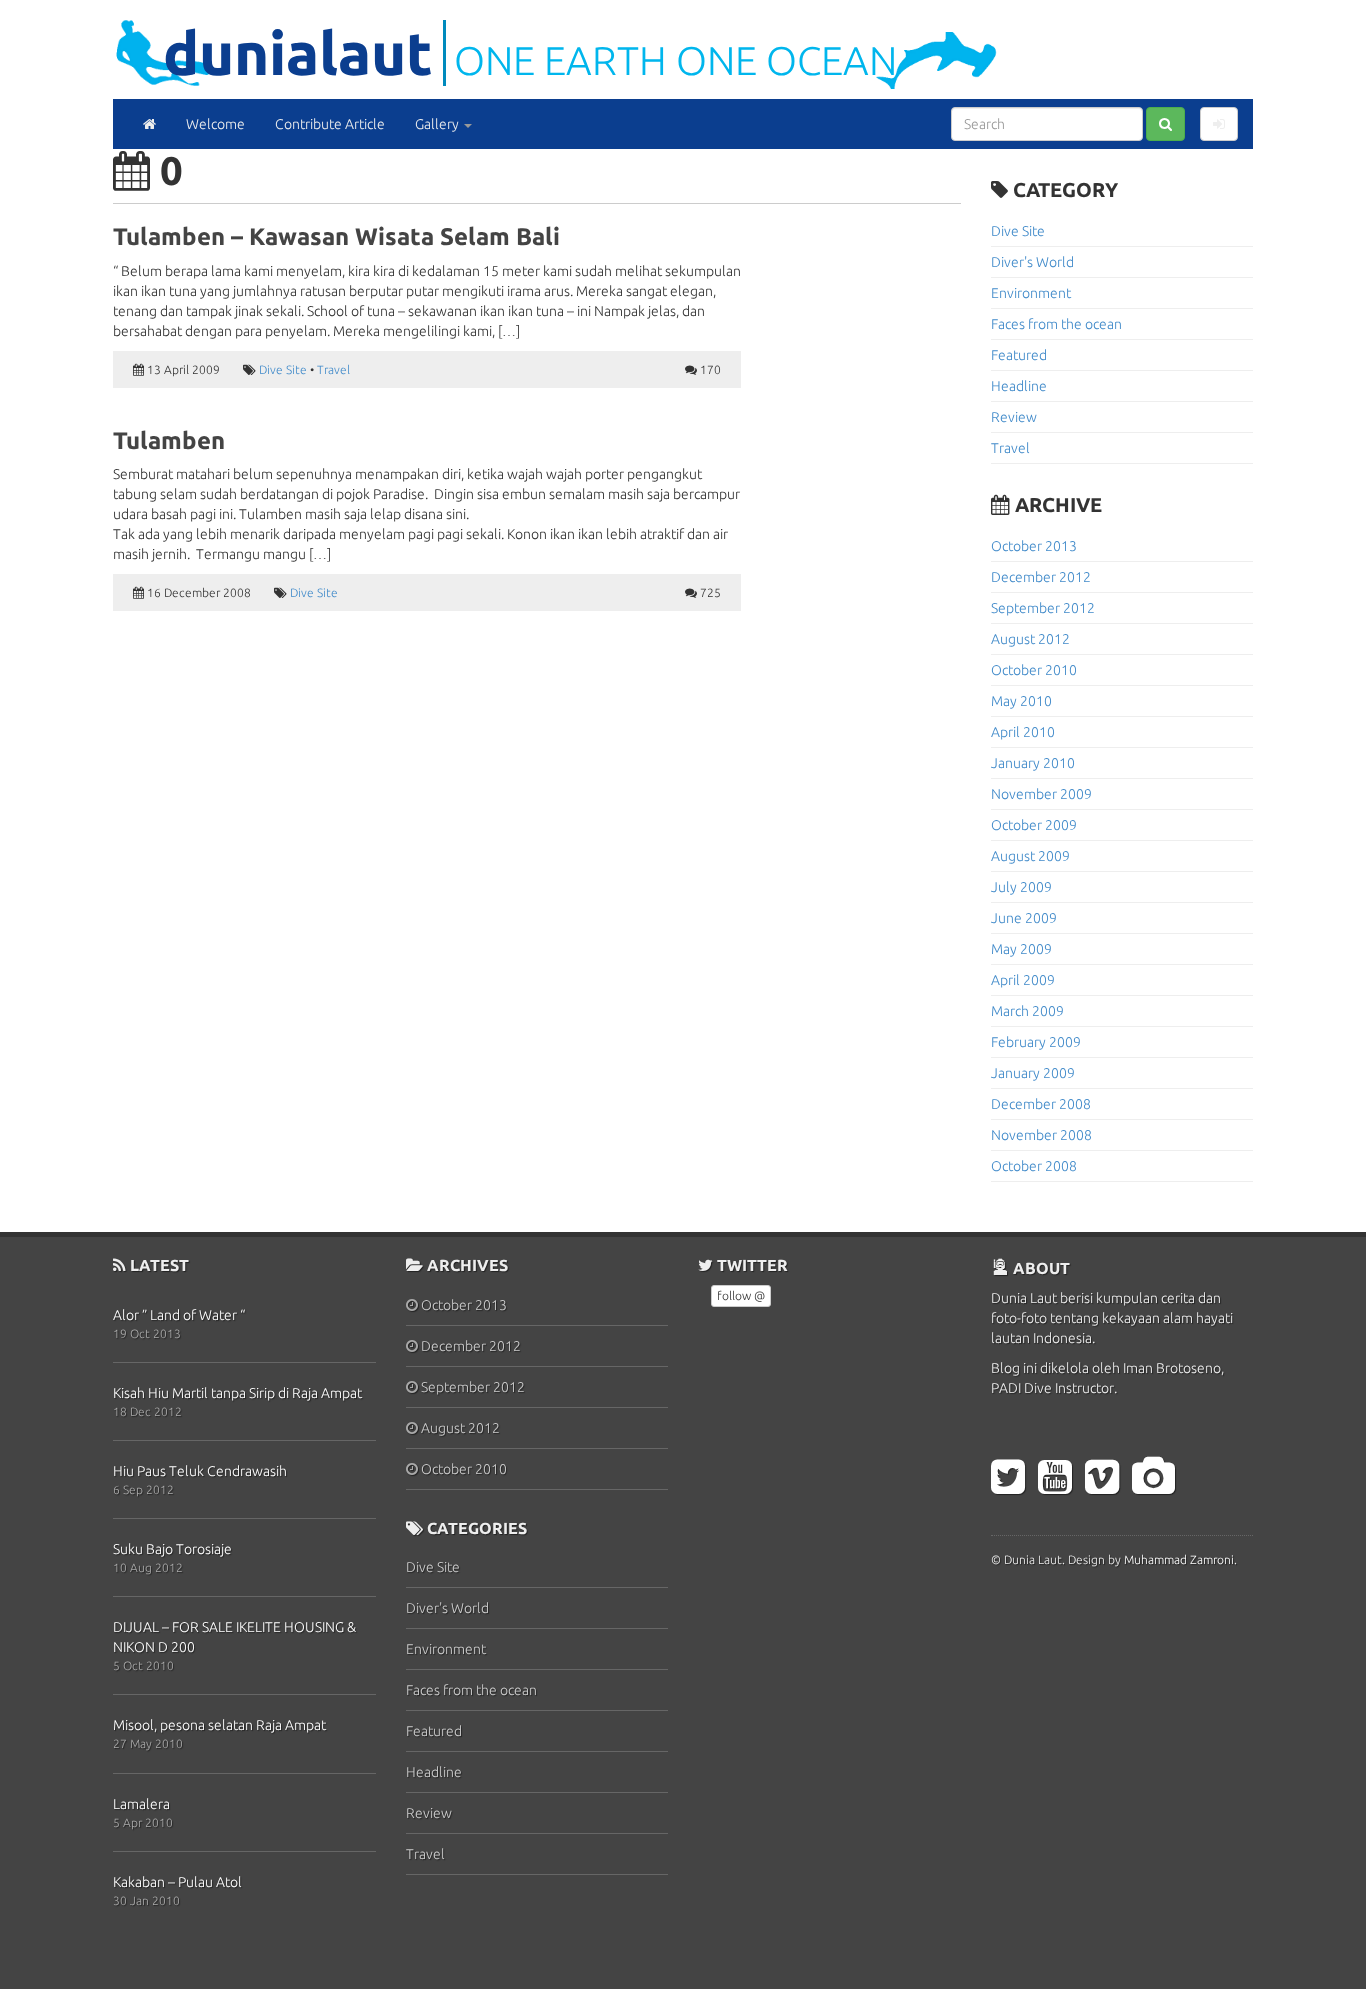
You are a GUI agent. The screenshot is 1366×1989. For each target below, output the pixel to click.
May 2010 (1021, 701)
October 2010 (1034, 670)
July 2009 (1021, 887)
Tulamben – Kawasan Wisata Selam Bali (336, 236)
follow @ (741, 1295)
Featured (1019, 355)
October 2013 (1034, 546)
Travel (333, 369)
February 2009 (1036, 1042)
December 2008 (1041, 1104)
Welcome (215, 124)
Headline (1019, 386)
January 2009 (1033, 1073)
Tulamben (169, 440)
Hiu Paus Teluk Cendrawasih (200, 1471)
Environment (1031, 293)
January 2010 (1033, 763)
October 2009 (1034, 825)
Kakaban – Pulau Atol (177, 1882)
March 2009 (1027, 1011)
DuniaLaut (298, 52)
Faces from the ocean (1056, 324)
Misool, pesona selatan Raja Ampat (219, 1725)
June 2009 (1024, 918)
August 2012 (1030, 639)
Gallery (438, 124)
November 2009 (1041, 794)
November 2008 (1041, 1135)
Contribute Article (330, 124)
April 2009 (1023, 980)
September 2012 (1043, 608)
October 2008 (1034, 1166)
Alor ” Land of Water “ (179, 1315)
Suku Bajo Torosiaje (172, 1549)
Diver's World (1032, 262)
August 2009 (1030, 856)
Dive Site (283, 369)
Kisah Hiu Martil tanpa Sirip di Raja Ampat (237, 1393)
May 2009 (1021, 949)
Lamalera (141, 1804)
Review (1014, 417)
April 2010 (1023, 732)
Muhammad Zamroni (1179, 1559)
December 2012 (1041, 577)
